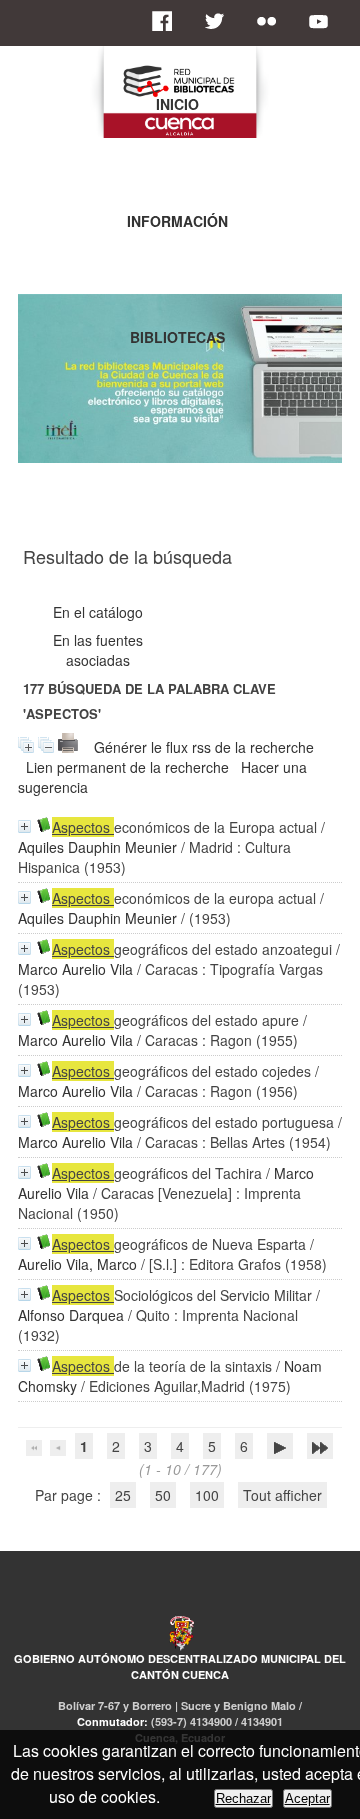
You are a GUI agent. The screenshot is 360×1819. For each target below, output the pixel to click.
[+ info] (24, 826)
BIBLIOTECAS (177, 337)
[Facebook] (168, 21)
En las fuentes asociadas (98, 650)
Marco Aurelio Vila (75, 969)
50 (163, 1495)
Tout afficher (282, 1495)
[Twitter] (220, 21)
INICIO (177, 104)
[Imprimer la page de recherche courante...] (68, 747)
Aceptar (307, 1798)
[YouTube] (324, 21)
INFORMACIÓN (177, 221)
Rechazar (243, 1798)
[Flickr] (272, 21)
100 (207, 1495)
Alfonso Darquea (71, 1315)
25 (123, 1495)
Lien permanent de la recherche (127, 767)
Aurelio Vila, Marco (77, 1264)
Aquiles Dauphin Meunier (97, 847)
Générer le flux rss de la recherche (204, 747)
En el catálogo (98, 612)
